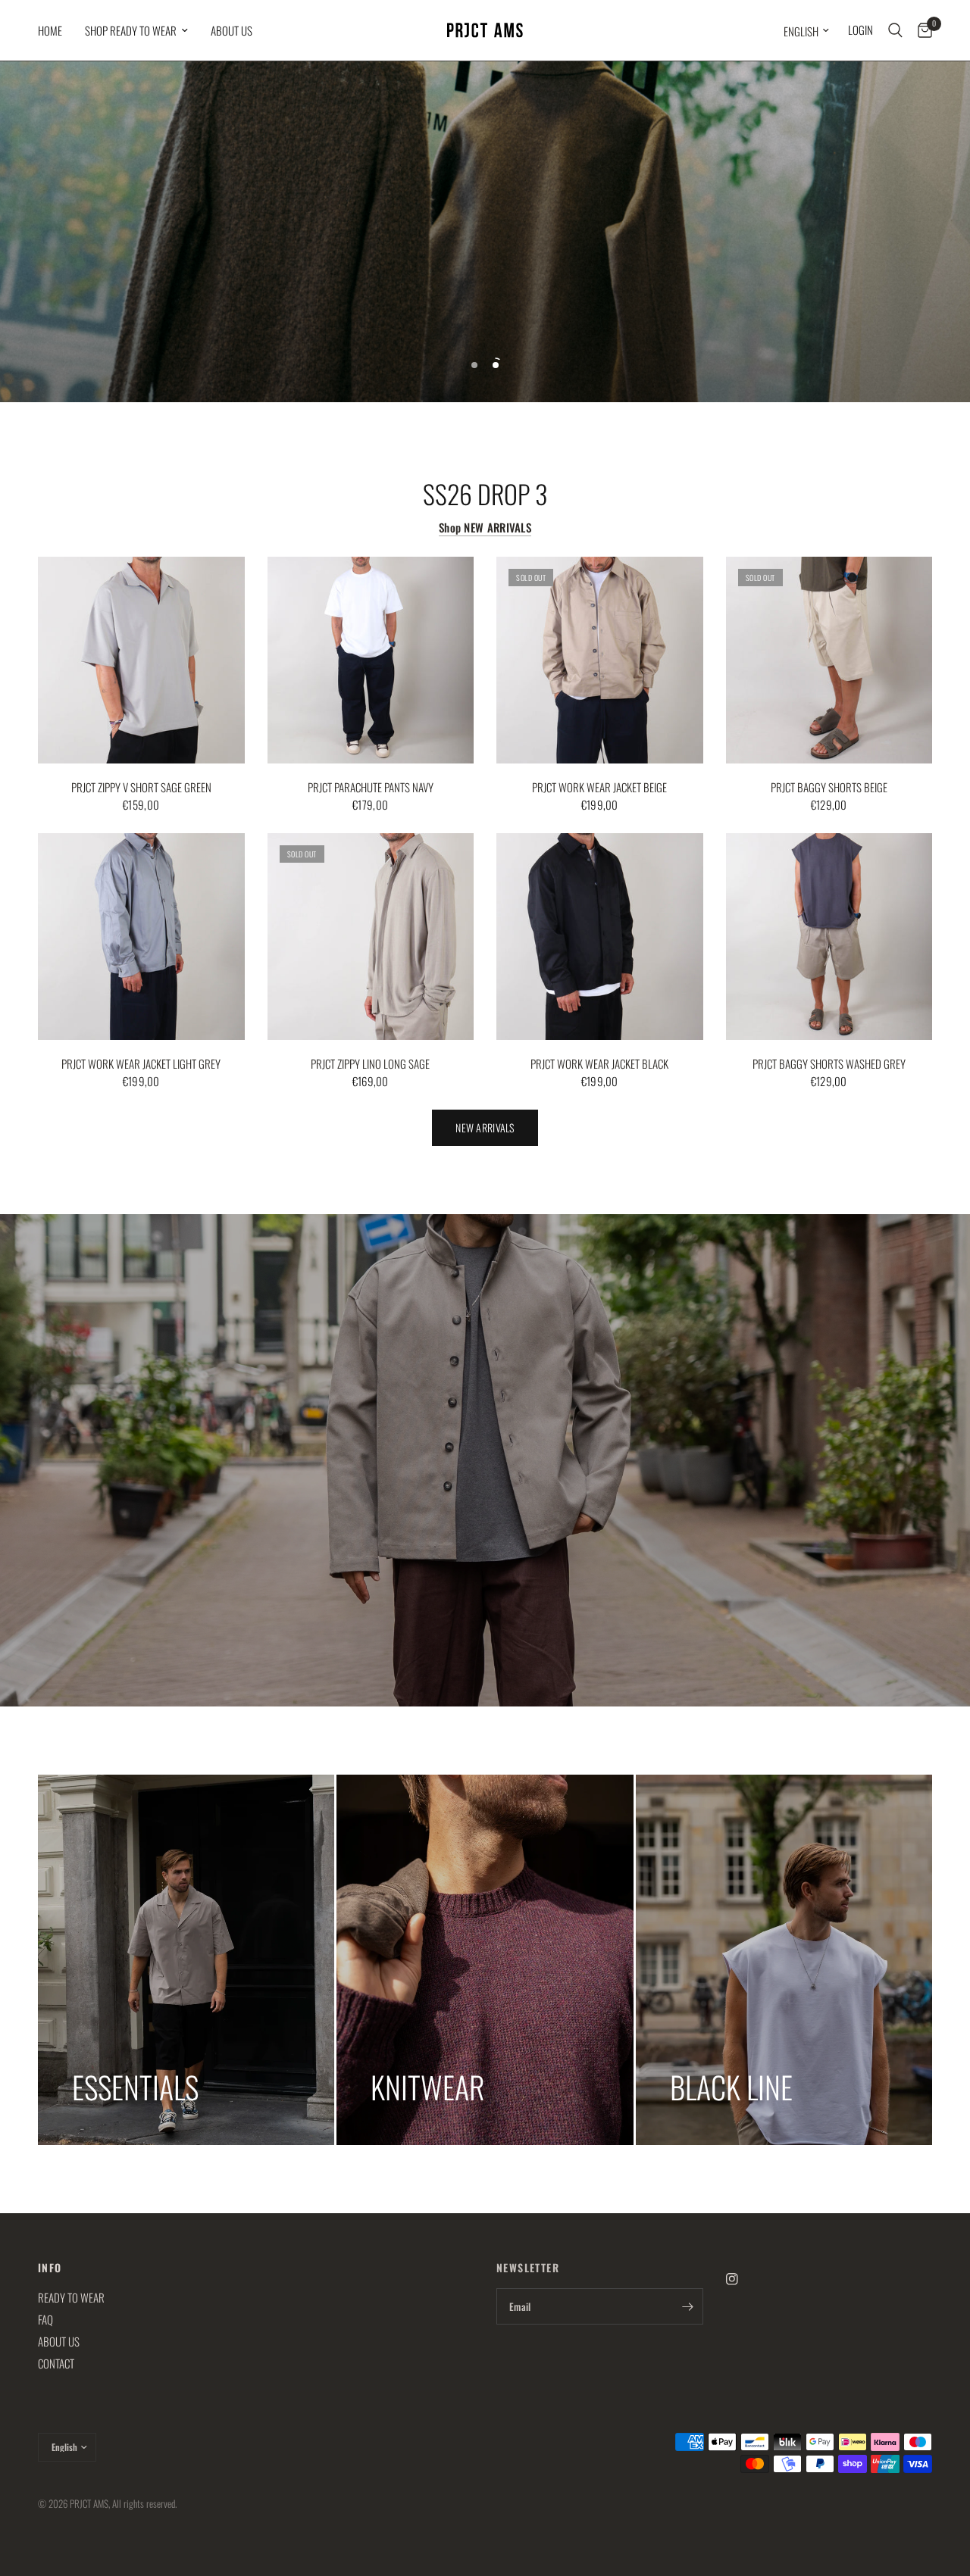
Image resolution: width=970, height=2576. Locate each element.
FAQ (45, 2319)
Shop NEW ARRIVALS (485, 528)
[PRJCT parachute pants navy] (371, 660)
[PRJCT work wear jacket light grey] (141, 937)
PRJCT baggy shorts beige (829, 787)
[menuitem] (56, 30)
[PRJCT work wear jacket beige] (600, 660)
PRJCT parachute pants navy (371, 787)
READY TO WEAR (71, 2297)
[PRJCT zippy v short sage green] (141, 660)
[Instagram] (743, 2279)
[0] (921, 30)
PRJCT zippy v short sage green (141, 787)
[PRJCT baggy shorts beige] (829, 660)
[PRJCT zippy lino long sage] (371, 937)
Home (50, 30)
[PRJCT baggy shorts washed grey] (829, 937)
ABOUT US (232, 30)
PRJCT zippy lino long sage (370, 1063)
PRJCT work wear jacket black (599, 1063)
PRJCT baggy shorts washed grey (829, 1063)
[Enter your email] (688, 2306)
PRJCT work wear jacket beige (599, 787)
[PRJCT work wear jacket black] (600, 937)
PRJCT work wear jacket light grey (141, 1063)
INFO (50, 2268)
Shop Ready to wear (131, 30)
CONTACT (56, 2363)
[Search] (895, 30)
